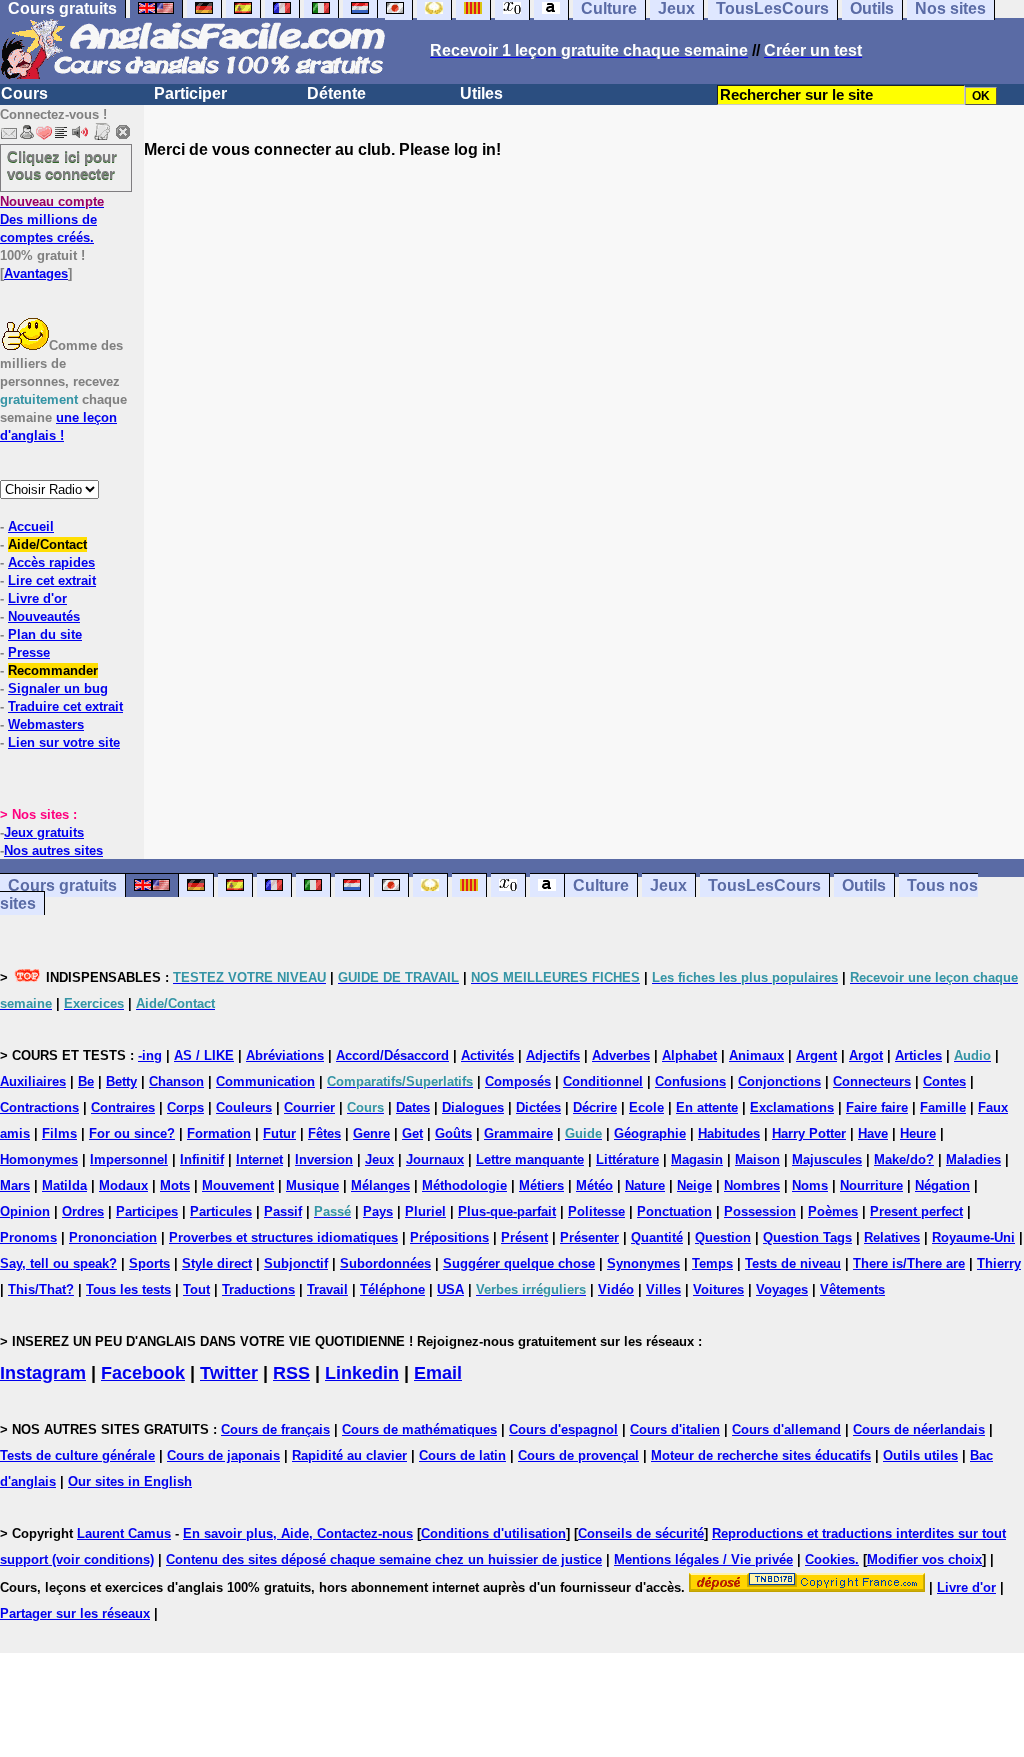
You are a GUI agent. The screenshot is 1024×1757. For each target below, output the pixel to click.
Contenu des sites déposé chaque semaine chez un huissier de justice (384, 1559)
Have (873, 1133)
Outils (864, 885)
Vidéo (616, 1289)
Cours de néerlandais (919, 1429)
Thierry (999, 1263)
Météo (594, 1185)
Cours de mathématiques (419, 1429)
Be (86, 1081)
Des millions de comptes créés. (52, 219)
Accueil (31, 526)
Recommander (53, 670)
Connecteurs (872, 1081)
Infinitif (202, 1159)
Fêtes (324, 1133)
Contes (944, 1081)
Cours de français (275, 1429)
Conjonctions (779, 1081)
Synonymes (643, 1263)
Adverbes (621, 1055)
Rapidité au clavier (349, 1455)
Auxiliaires (33, 1081)
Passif (283, 1211)
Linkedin (362, 1373)
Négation (942, 1185)
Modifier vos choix (924, 1559)
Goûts (453, 1133)
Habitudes (729, 1133)
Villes (663, 1289)
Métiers (541, 1185)
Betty (121, 1081)
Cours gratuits (62, 885)
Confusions (690, 1081)
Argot (866, 1055)
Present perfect (916, 1211)
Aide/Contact (47, 544)
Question (723, 1237)
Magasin (697, 1159)
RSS (291, 1373)
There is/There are (909, 1263)
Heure (918, 1133)
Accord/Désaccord (392, 1055)
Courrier (309, 1107)
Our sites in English (130, 1481)
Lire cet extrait (52, 580)
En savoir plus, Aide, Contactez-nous (298, 1533)
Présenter (589, 1237)
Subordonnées (385, 1263)
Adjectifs (553, 1055)
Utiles (481, 93)
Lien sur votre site (64, 742)
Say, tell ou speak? (58, 1263)
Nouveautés (44, 616)
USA (450, 1289)
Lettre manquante (530, 1159)
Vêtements (852, 1289)
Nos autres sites (53, 850)
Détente (336, 93)
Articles (918, 1055)
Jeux (668, 885)
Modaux (123, 1185)
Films (59, 1133)
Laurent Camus (124, 1533)
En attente (707, 1107)
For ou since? (132, 1133)
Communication (265, 1081)
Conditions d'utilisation (493, 1533)
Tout (196, 1289)
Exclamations (792, 1107)
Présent (524, 1237)
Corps (185, 1107)
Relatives (892, 1237)
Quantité (657, 1237)
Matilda (64, 1185)
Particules (221, 1211)
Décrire (595, 1107)
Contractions (39, 1107)
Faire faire (877, 1107)
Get (412, 1133)
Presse (29, 652)
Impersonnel (129, 1159)
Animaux (756, 1055)
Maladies (973, 1159)
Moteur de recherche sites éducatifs (761, 1455)
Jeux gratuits (44, 832)
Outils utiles (920, 1455)
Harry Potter (809, 1133)
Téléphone (392, 1289)
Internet (259, 1159)
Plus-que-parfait (507, 1211)
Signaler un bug (58, 688)
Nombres (752, 1185)
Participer (190, 93)
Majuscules (827, 1159)
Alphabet (689, 1055)
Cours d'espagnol (563, 1429)
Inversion (324, 1159)
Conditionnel (603, 1081)
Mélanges (380, 1185)
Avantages (36, 273)
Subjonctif (296, 1263)
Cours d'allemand (786, 1429)
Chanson (176, 1081)
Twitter (229, 1373)
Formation (219, 1133)
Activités (487, 1055)
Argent (816, 1055)
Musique (312, 1185)
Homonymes (39, 1159)
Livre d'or (37, 598)
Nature (645, 1185)
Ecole (646, 1107)
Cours (24, 93)
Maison (757, 1159)
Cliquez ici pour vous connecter (62, 165)
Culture (601, 885)
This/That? (41, 1289)
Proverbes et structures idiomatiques (283, 1237)
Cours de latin (462, 1455)
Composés (518, 1081)
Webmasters (46, 724)
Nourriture (871, 1185)
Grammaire (518, 1133)
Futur (279, 1133)
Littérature (627, 1159)
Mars (15, 1185)
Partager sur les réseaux (75, 1613)
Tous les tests (128, 1289)
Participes (147, 1211)
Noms (810, 1185)
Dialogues (473, 1107)
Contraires (123, 1107)
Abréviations (285, 1055)
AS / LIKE (204, 1055)
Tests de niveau (793, 1263)
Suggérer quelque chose (519, 1263)
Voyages (782, 1289)
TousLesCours (764, 885)
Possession (760, 1211)
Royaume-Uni (973, 1237)
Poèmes (833, 1211)
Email (438, 1373)
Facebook (143, 1373)
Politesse (596, 1211)
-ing (150, 1055)
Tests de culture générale (77, 1455)
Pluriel (425, 1211)
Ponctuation (674, 1211)
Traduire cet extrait (65, 706)
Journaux (435, 1159)
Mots (175, 1185)
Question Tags (807, 1237)
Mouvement (238, 1185)
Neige (694, 1185)
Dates (413, 1107)
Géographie (650, 1133)
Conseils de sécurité (641, 1533)
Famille (943, 1107)
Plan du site (45, 634)
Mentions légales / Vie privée (703, 1559)
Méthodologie (464, 1185)
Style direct (217, 1263)
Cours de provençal (578, 1455)
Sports (149, 1263)
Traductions (258, 1289)
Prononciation (113, 1237)
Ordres (83, 1211)
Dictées (538, 1107)
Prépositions (449, 1237)
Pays (378, 1211)
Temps (712, 1263)
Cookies (830, 1559)
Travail (327, 1289)
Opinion (25, 1211)
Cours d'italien (675, 1429)
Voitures (718, 1289)
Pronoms (28, 1237)
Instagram (43, 1373)
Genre (371, 1133)
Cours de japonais (223, 1455)
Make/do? (904, 1159)
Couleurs (244, 1107)
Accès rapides (51, 562)
